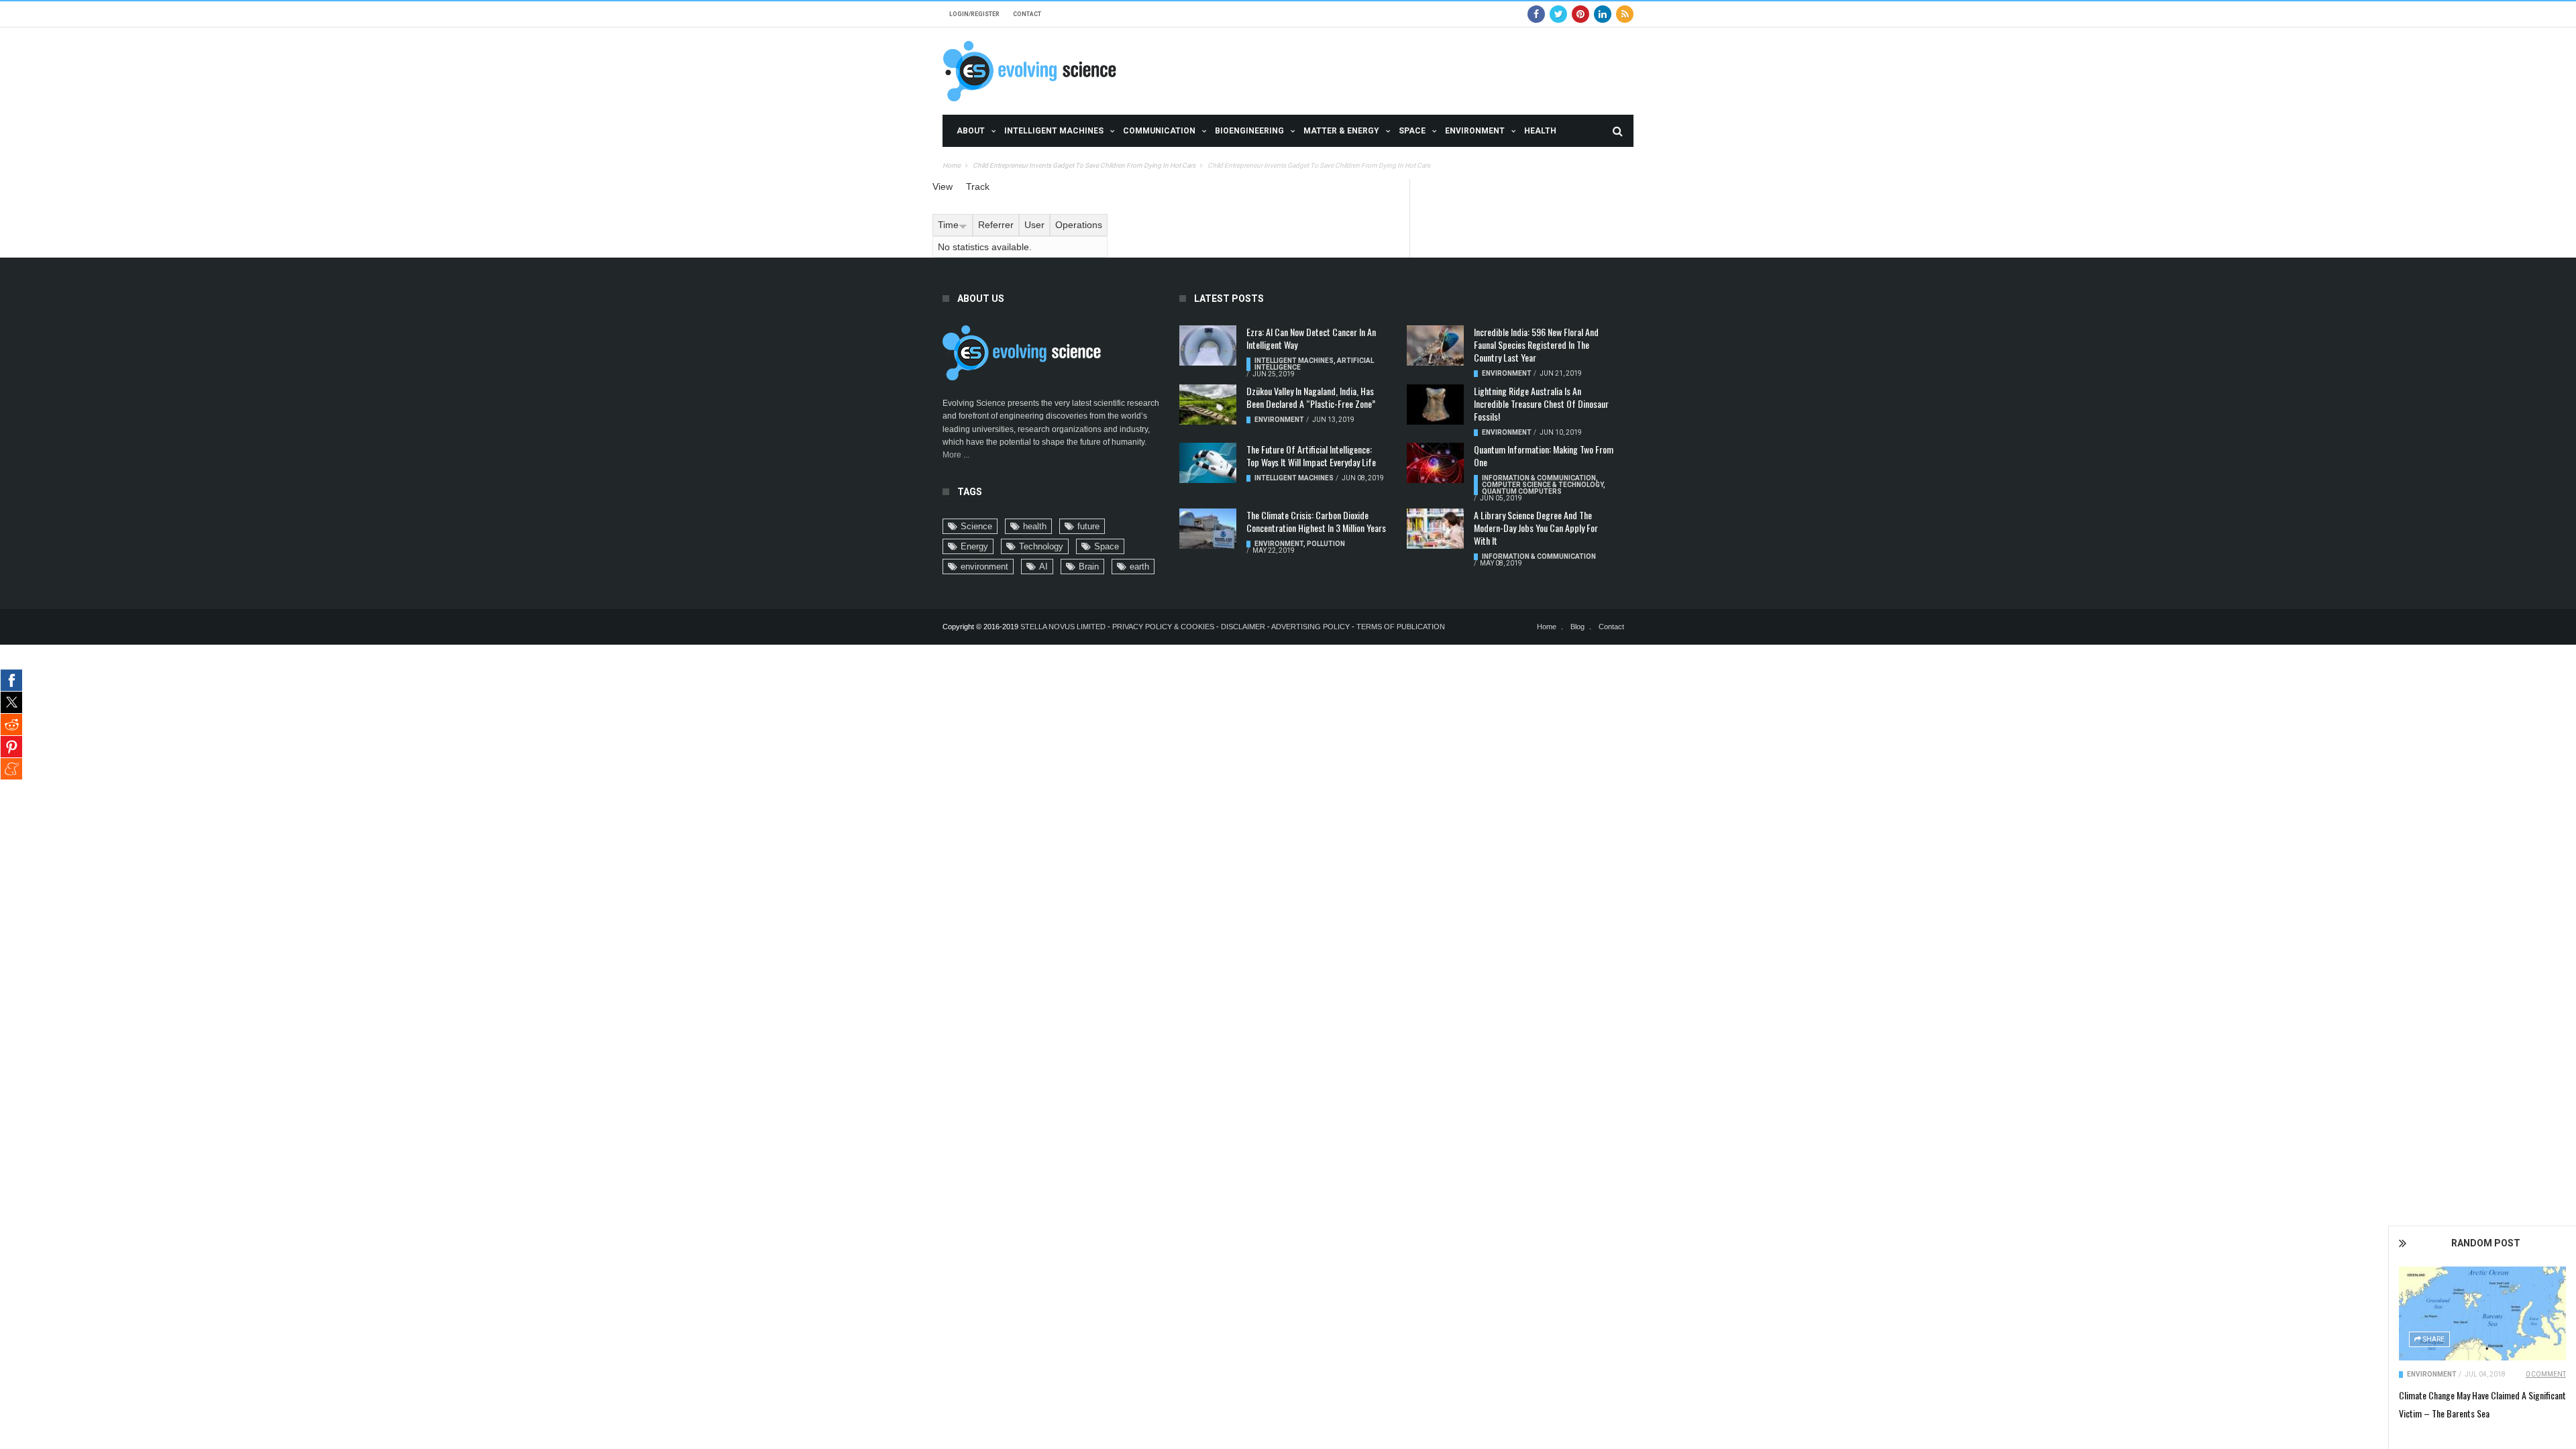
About (971, 131)
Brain (1089, 567)
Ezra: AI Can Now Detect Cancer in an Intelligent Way (1311, 338)
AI (1043, 567)
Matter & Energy (1341, 131)
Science (976, 526)
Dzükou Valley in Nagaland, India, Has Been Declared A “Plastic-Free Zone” (1311, 397)
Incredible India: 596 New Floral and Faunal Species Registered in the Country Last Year (1536, 344)
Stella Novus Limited (1063, 627)
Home (952, 165)
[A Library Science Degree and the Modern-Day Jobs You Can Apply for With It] (1435, 529)
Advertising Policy (1310, 627)
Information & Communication (1539, 478)
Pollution (1326, 544)
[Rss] (1625, 14)
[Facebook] (1536, 14)
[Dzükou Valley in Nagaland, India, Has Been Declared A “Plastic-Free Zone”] (1208, 405)
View (943, 186)
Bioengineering (1249, 131)
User (1034, 225)
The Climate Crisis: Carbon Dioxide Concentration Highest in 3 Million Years (1316, 521)
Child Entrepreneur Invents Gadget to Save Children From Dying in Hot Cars (1084, 165)
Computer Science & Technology (1543, 485)
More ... (956, 455)
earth (1139, 567)
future (1088, 526)
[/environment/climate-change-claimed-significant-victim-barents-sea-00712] (2482, 1313)
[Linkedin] (1603, 14)
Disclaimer (1244, 627)
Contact (1027, 14)
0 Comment (2546, 1374)
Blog (1577, 627)
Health (1540, 131)
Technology (1041, 546)
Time (948, 225)
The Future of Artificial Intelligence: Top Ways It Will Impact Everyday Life (1311, 455)
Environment (1475, 131)
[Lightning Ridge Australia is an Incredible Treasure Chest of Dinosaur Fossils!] (1435, 405)
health (1035, 526)
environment (984, 567)
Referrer (996, 225)
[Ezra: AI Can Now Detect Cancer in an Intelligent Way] (1208, 345)
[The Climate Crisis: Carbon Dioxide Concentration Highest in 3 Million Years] (1208, 529)
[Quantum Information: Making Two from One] (1435, 463)
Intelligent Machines (1054, 131)
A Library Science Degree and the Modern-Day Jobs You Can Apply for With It (1536, 528)
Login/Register (974, 14)
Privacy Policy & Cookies (1163, 627)
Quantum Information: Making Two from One (1544, 455)
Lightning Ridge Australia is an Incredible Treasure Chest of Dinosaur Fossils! (1541, 404)
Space (1412, 131)
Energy (974, 546)
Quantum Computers (1522, 491)
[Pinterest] (1580, 14)
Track (978, 186)
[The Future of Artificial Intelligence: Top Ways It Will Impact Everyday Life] (1208, 463)
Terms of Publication (1401, 627)
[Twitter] (1558, 14)
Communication (1159, 131)
